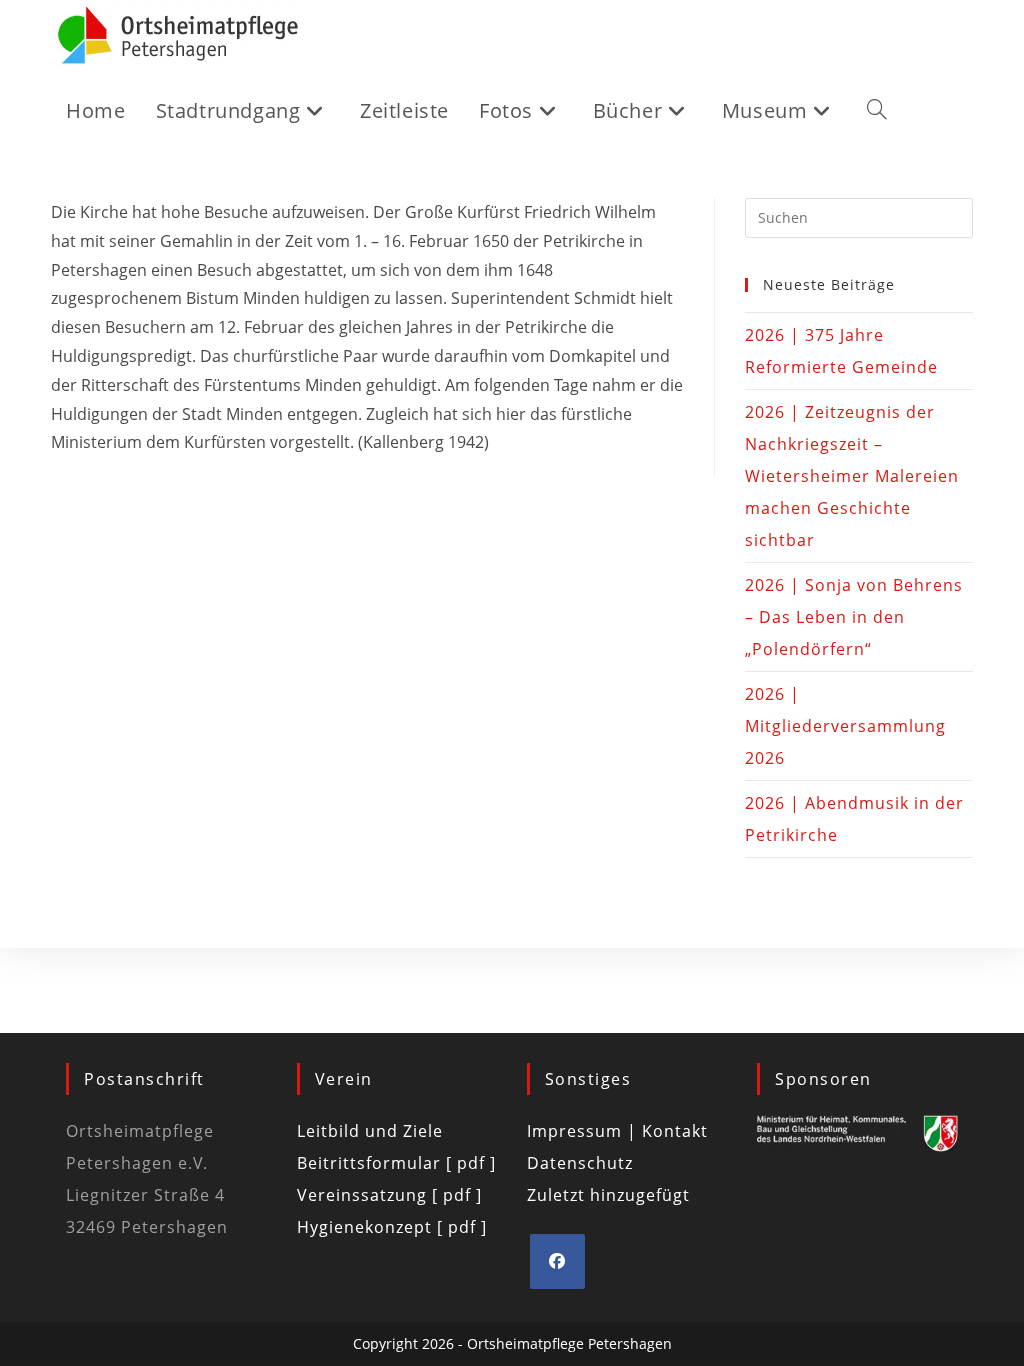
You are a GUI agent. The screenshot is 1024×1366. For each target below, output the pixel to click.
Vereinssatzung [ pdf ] (389, 1195)
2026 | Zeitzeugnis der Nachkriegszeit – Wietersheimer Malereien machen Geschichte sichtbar (852, 476)
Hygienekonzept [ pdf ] (392, 1227)
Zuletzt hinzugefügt (608, 1195)
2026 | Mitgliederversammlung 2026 (845, 726)
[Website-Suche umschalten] (877, 111)
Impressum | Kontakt (617, 1131)
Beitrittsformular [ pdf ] (396, 1163)
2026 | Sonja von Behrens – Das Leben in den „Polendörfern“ (854, 617)
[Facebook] (557, 1261)
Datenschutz (580, 1163)
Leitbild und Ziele (370, 1131)
